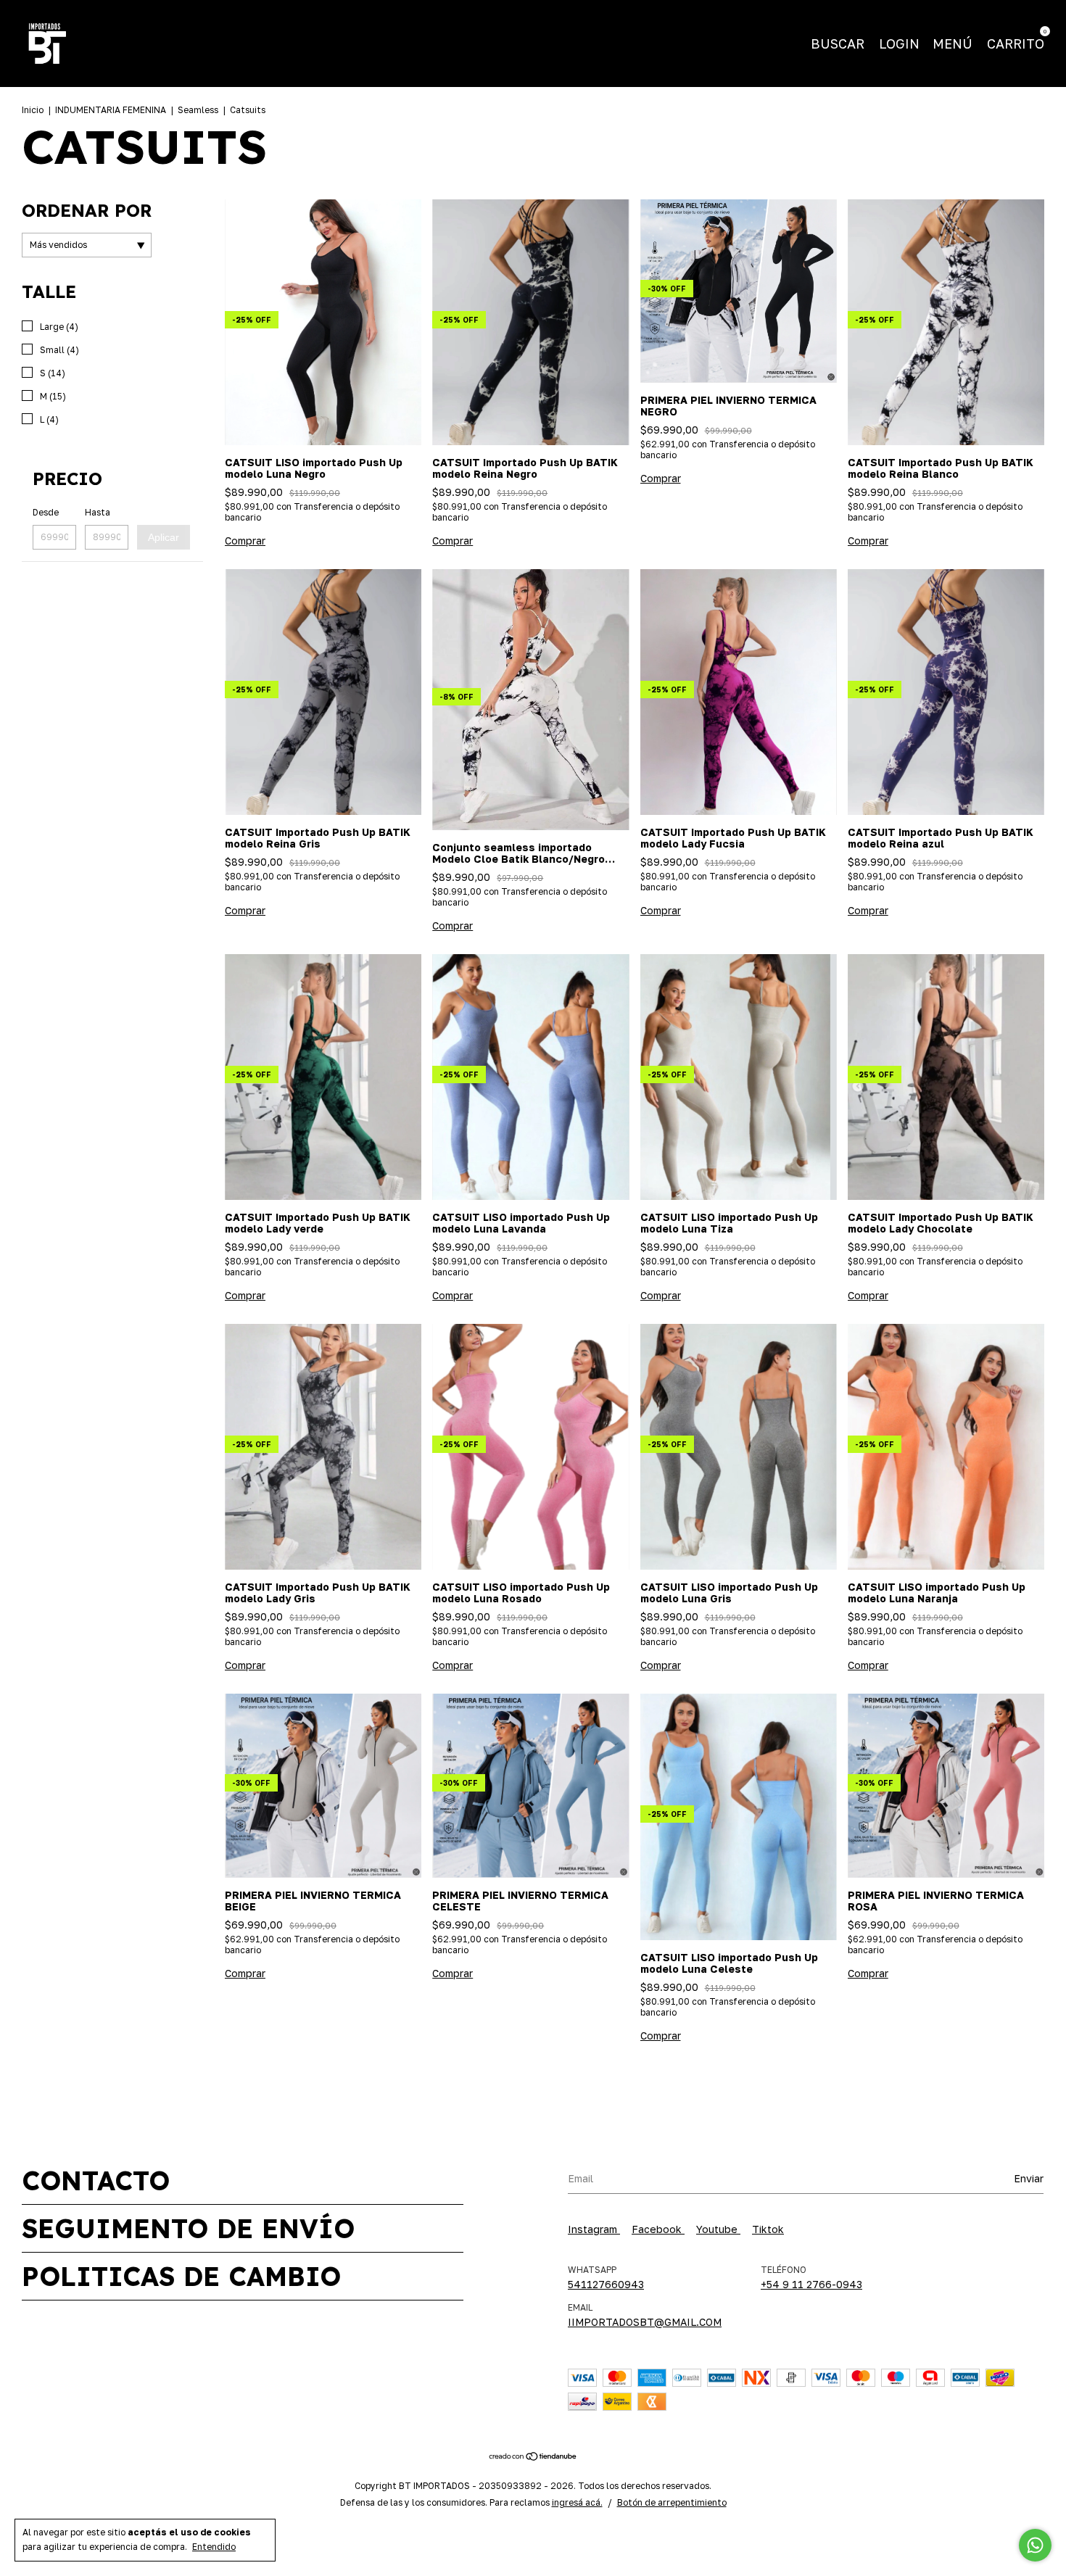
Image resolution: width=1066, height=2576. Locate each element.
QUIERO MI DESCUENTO (633, 287)
